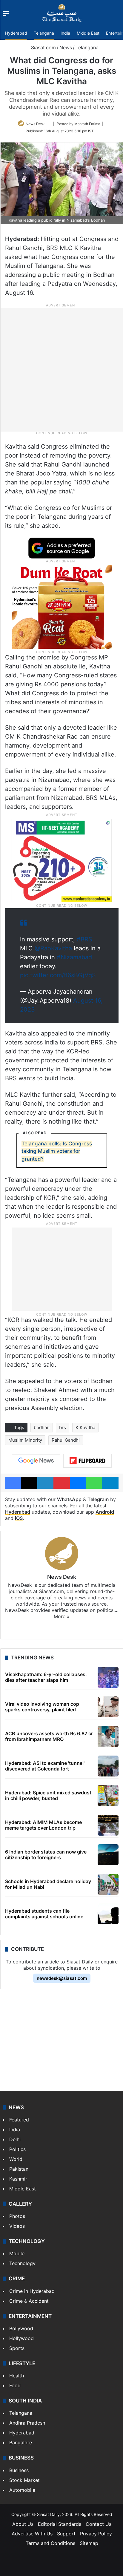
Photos (17, 2216)
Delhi (15, 2139)
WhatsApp (69, 1499)
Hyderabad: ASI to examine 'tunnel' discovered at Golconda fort (45, 1766)
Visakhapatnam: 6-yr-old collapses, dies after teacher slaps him (46, 1677)
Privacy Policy (96, 2534)
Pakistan (19, 2169)
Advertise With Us (32, 2534)
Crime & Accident (29, 2301)
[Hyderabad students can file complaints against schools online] (108, 1914)
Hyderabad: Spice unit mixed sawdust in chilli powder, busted (48, 1795)
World (16, 2159)
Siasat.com (43, 47)
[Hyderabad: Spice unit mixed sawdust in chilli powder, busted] (108, 1796)
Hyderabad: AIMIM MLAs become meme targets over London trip (43, 1825)
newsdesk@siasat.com (62, 1978)
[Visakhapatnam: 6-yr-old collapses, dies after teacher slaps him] (108, 1677)
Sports (17, 2348)
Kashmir (18, 2179)
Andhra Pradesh (27, 2423)
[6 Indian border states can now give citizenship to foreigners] (108, 1855)
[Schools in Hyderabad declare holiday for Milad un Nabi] (108, 1884)
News (66, 47)
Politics (17, 2149)
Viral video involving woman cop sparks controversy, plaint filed (42, 1707)
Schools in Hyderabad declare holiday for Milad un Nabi (48, 1884)
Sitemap (89, 2543)
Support (66, 2534)
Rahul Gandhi (66, 1440)
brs (63, 1427)
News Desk (35, 124)
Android (105, 1512)
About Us (23, 2524)
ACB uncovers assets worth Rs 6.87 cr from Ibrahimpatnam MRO (49, 1736)
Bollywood (21, 2328)
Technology (22, 2263)
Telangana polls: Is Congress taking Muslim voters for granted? (57, 1151)
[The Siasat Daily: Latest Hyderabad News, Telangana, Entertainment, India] (62, 13)
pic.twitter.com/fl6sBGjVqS (58, 975)
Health (17, 2376)
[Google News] (36, 1461)
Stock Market (24, 2480)
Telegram (98, 1499)
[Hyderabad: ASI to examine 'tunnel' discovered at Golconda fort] (108, 1766)
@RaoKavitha (53, 948)
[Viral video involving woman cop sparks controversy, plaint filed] (108, 1707)
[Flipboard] (87, 1461)
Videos (17, 2226)
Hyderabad (16, 33)
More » (62, 1616)
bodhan (42, 1427)
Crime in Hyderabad (32, 2291)
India (65, 33)
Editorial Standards (60, 2524)
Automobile (22, 2490)
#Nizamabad (74, 957)
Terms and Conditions (50, 2543)
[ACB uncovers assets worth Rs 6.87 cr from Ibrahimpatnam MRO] (108, 1736)
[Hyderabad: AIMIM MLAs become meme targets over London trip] (108, 1825)
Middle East (88, 33)
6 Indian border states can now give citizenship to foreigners (46, 1855)
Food (15, 2385)
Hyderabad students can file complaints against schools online (44, 1914)
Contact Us (99, 2524)
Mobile (17, 2253)
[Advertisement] (61, 369)
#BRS (84, 939)
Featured (19, 2120)
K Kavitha (85, 1427)
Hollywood (21, 2338)
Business (19, 2470)
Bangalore (21, 2442)
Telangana (44, 33)
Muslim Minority (25, 1440)
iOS (19, 1518)
